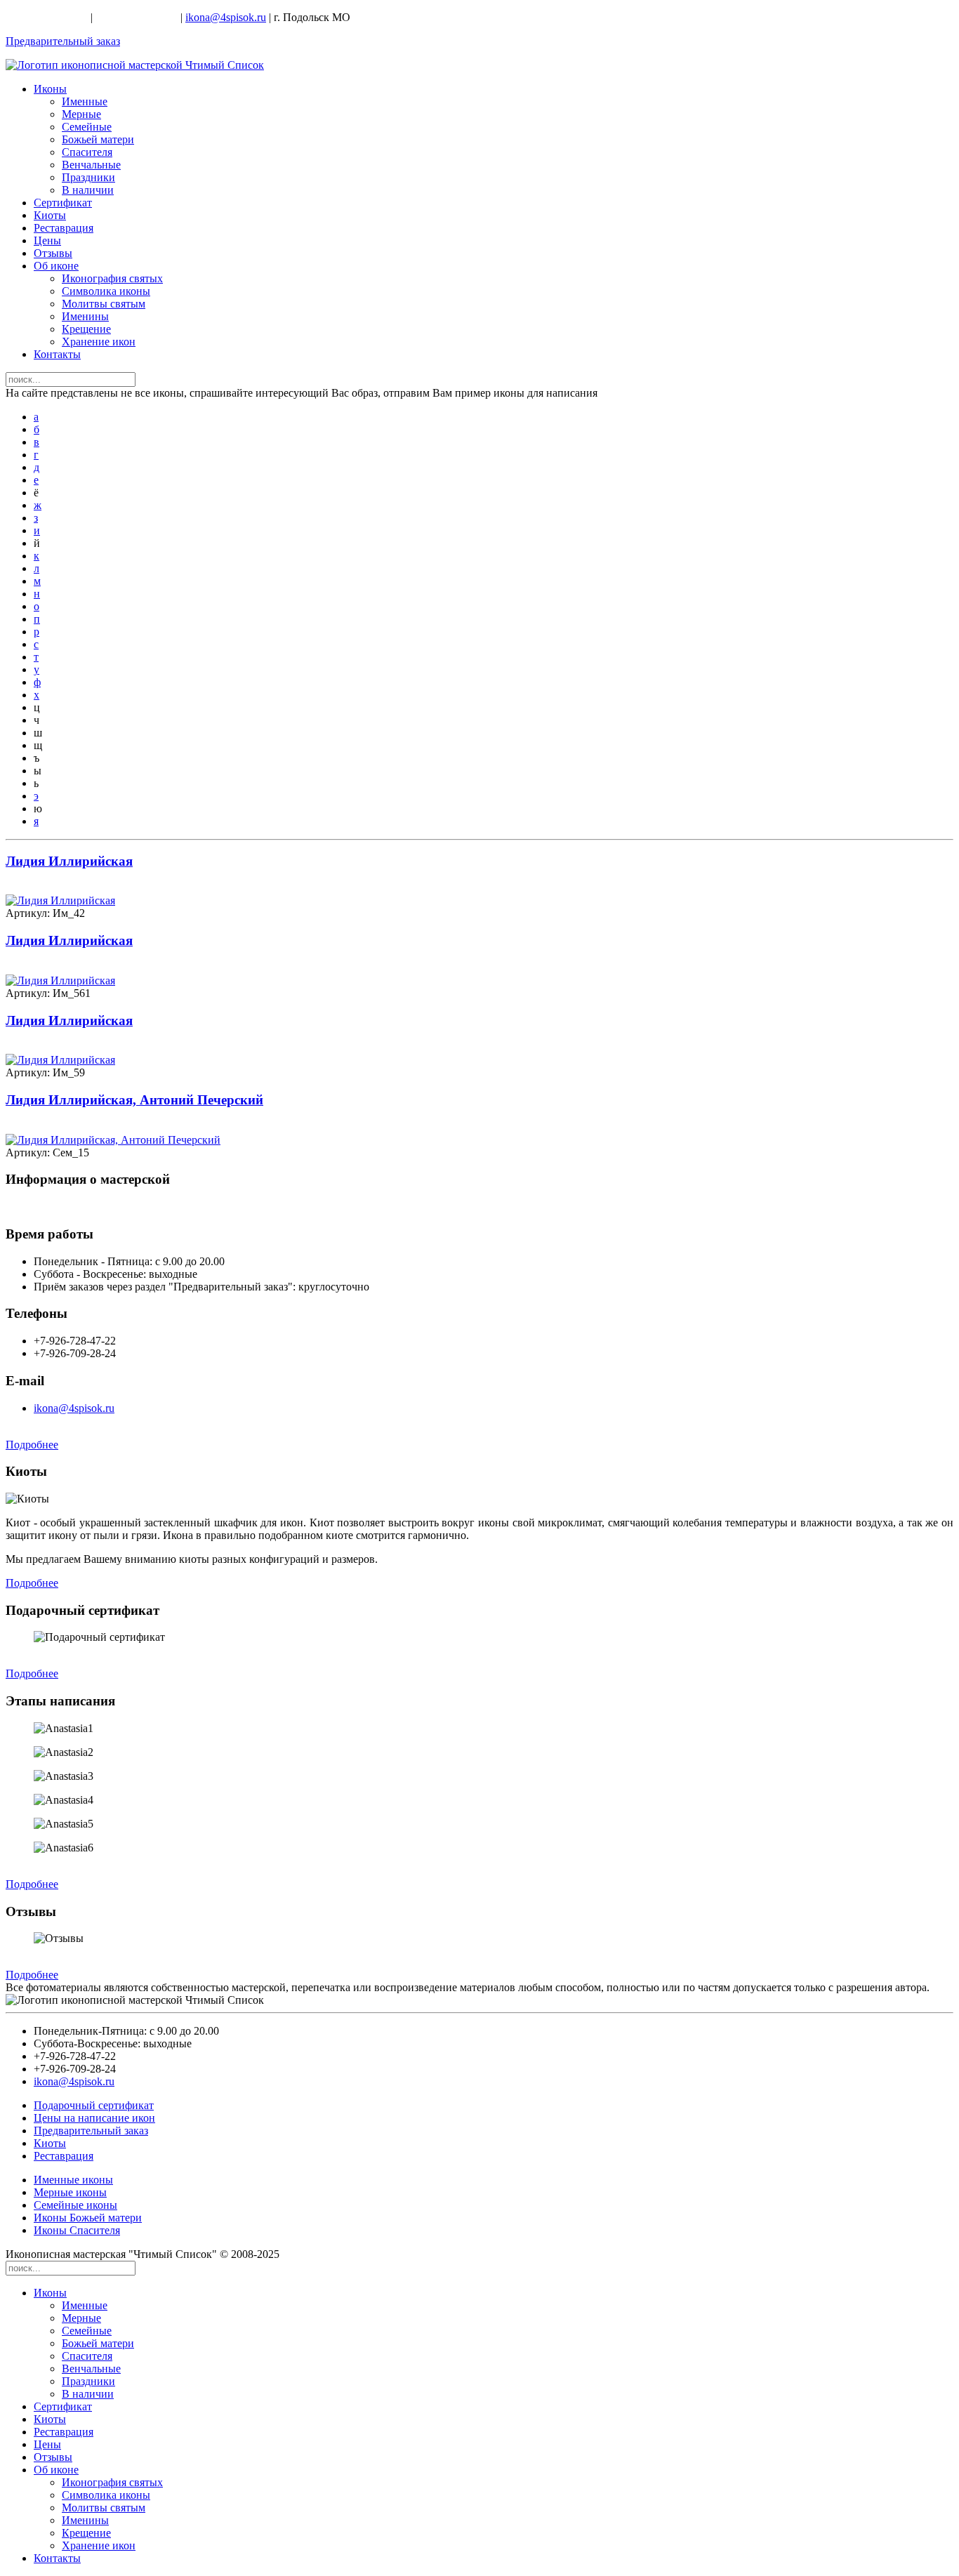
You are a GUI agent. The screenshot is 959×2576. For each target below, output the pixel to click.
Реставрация (64, 228)
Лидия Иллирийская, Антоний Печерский (134, 1100)
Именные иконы (73, 2180)
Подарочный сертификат (94, 2105)
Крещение (86, 329)
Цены (47, 240)
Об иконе (56, 266)
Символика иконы (106, 291)
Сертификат (63, 203)
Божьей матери (98, 139)
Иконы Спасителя (77, 2230)
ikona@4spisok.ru (226, 17)
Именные (85, 101)
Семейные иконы (75, 2205)
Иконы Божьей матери (88, 2218)
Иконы (50, 89)
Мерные (81, 114)
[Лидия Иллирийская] (60, 900)
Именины (85, 316)
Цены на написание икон (94, 2118)
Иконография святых (112, 278)
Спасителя (87, 152)
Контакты (57, 354)
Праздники (88, 177)
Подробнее (32, 1445)
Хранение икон (99, 342)
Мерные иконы (70, 2192)
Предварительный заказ (63, 41)
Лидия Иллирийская (69, 861)
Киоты (50, 215)
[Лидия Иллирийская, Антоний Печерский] (113, 1140)
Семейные (87, 127)
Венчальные (91, 165)
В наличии (88, 190)
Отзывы (53, 253)
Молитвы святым (104, 304)
